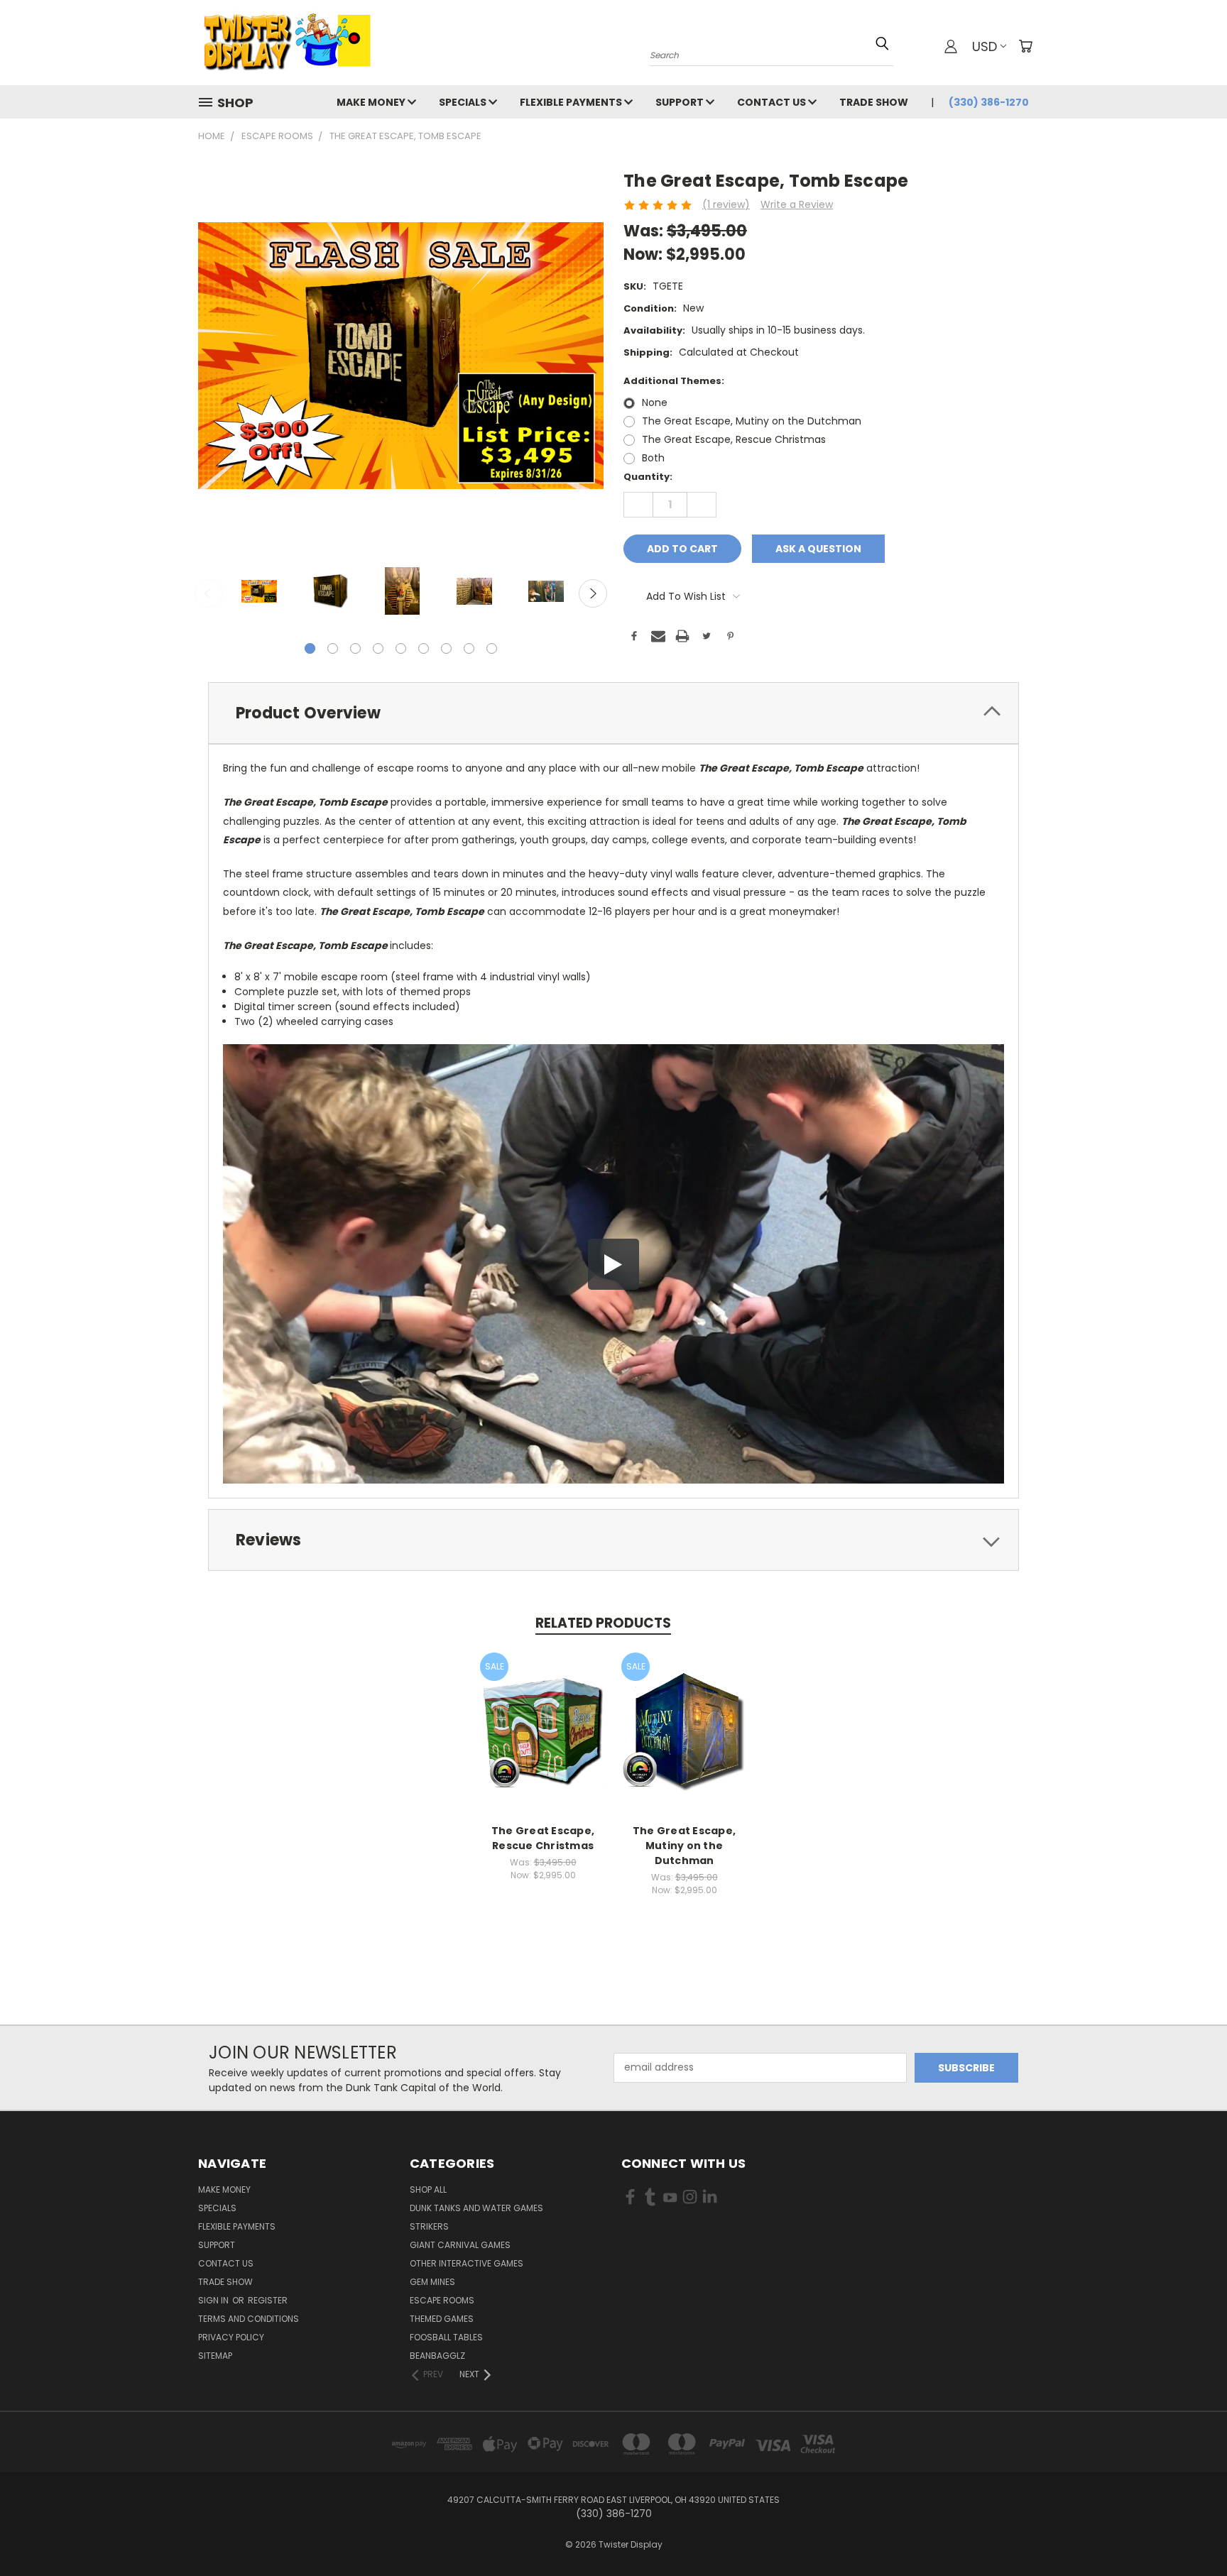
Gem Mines (432, 2282)
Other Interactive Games (467, 2263)
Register (268, 2300)
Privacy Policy (231, 2337)
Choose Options (543, 1744)
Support (681, 102)
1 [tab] (310, 648)
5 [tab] (401, 648)
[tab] (613, 713)
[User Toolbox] (951, 46)
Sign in (214, 2300)
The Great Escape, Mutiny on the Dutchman (752, 421)
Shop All (428, 2189)
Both (653, 458)
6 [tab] (424, 648)
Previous (209, 593)
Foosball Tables (446, 2337)
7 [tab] (446, 648)
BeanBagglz (437, 2356)
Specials (464, 102)
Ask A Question (818, 549)
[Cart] (1025, 46)
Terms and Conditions (249, 2319)
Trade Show (874, 102)
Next (593, 593)
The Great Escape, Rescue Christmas (734, 439)
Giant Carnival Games (460, 2245)
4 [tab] (378, 648)
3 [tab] (355, 648)
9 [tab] (492, 648)
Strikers (429, 2226)
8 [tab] (469, 648)
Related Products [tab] (603, 1623)
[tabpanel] (259, 592)
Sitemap (215, 2356)
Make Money (372, 102)
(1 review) (726, 204)
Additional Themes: (674, 381)
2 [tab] (333, 648)
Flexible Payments (572, 102)
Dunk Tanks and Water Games (476, 2208)
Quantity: (648, 477)
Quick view (543, 1717)
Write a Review (797, 204)
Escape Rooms (442, 2300)
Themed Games (442, 2319)
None (655, 402)
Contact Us (773, 102)
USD (985, 46)
